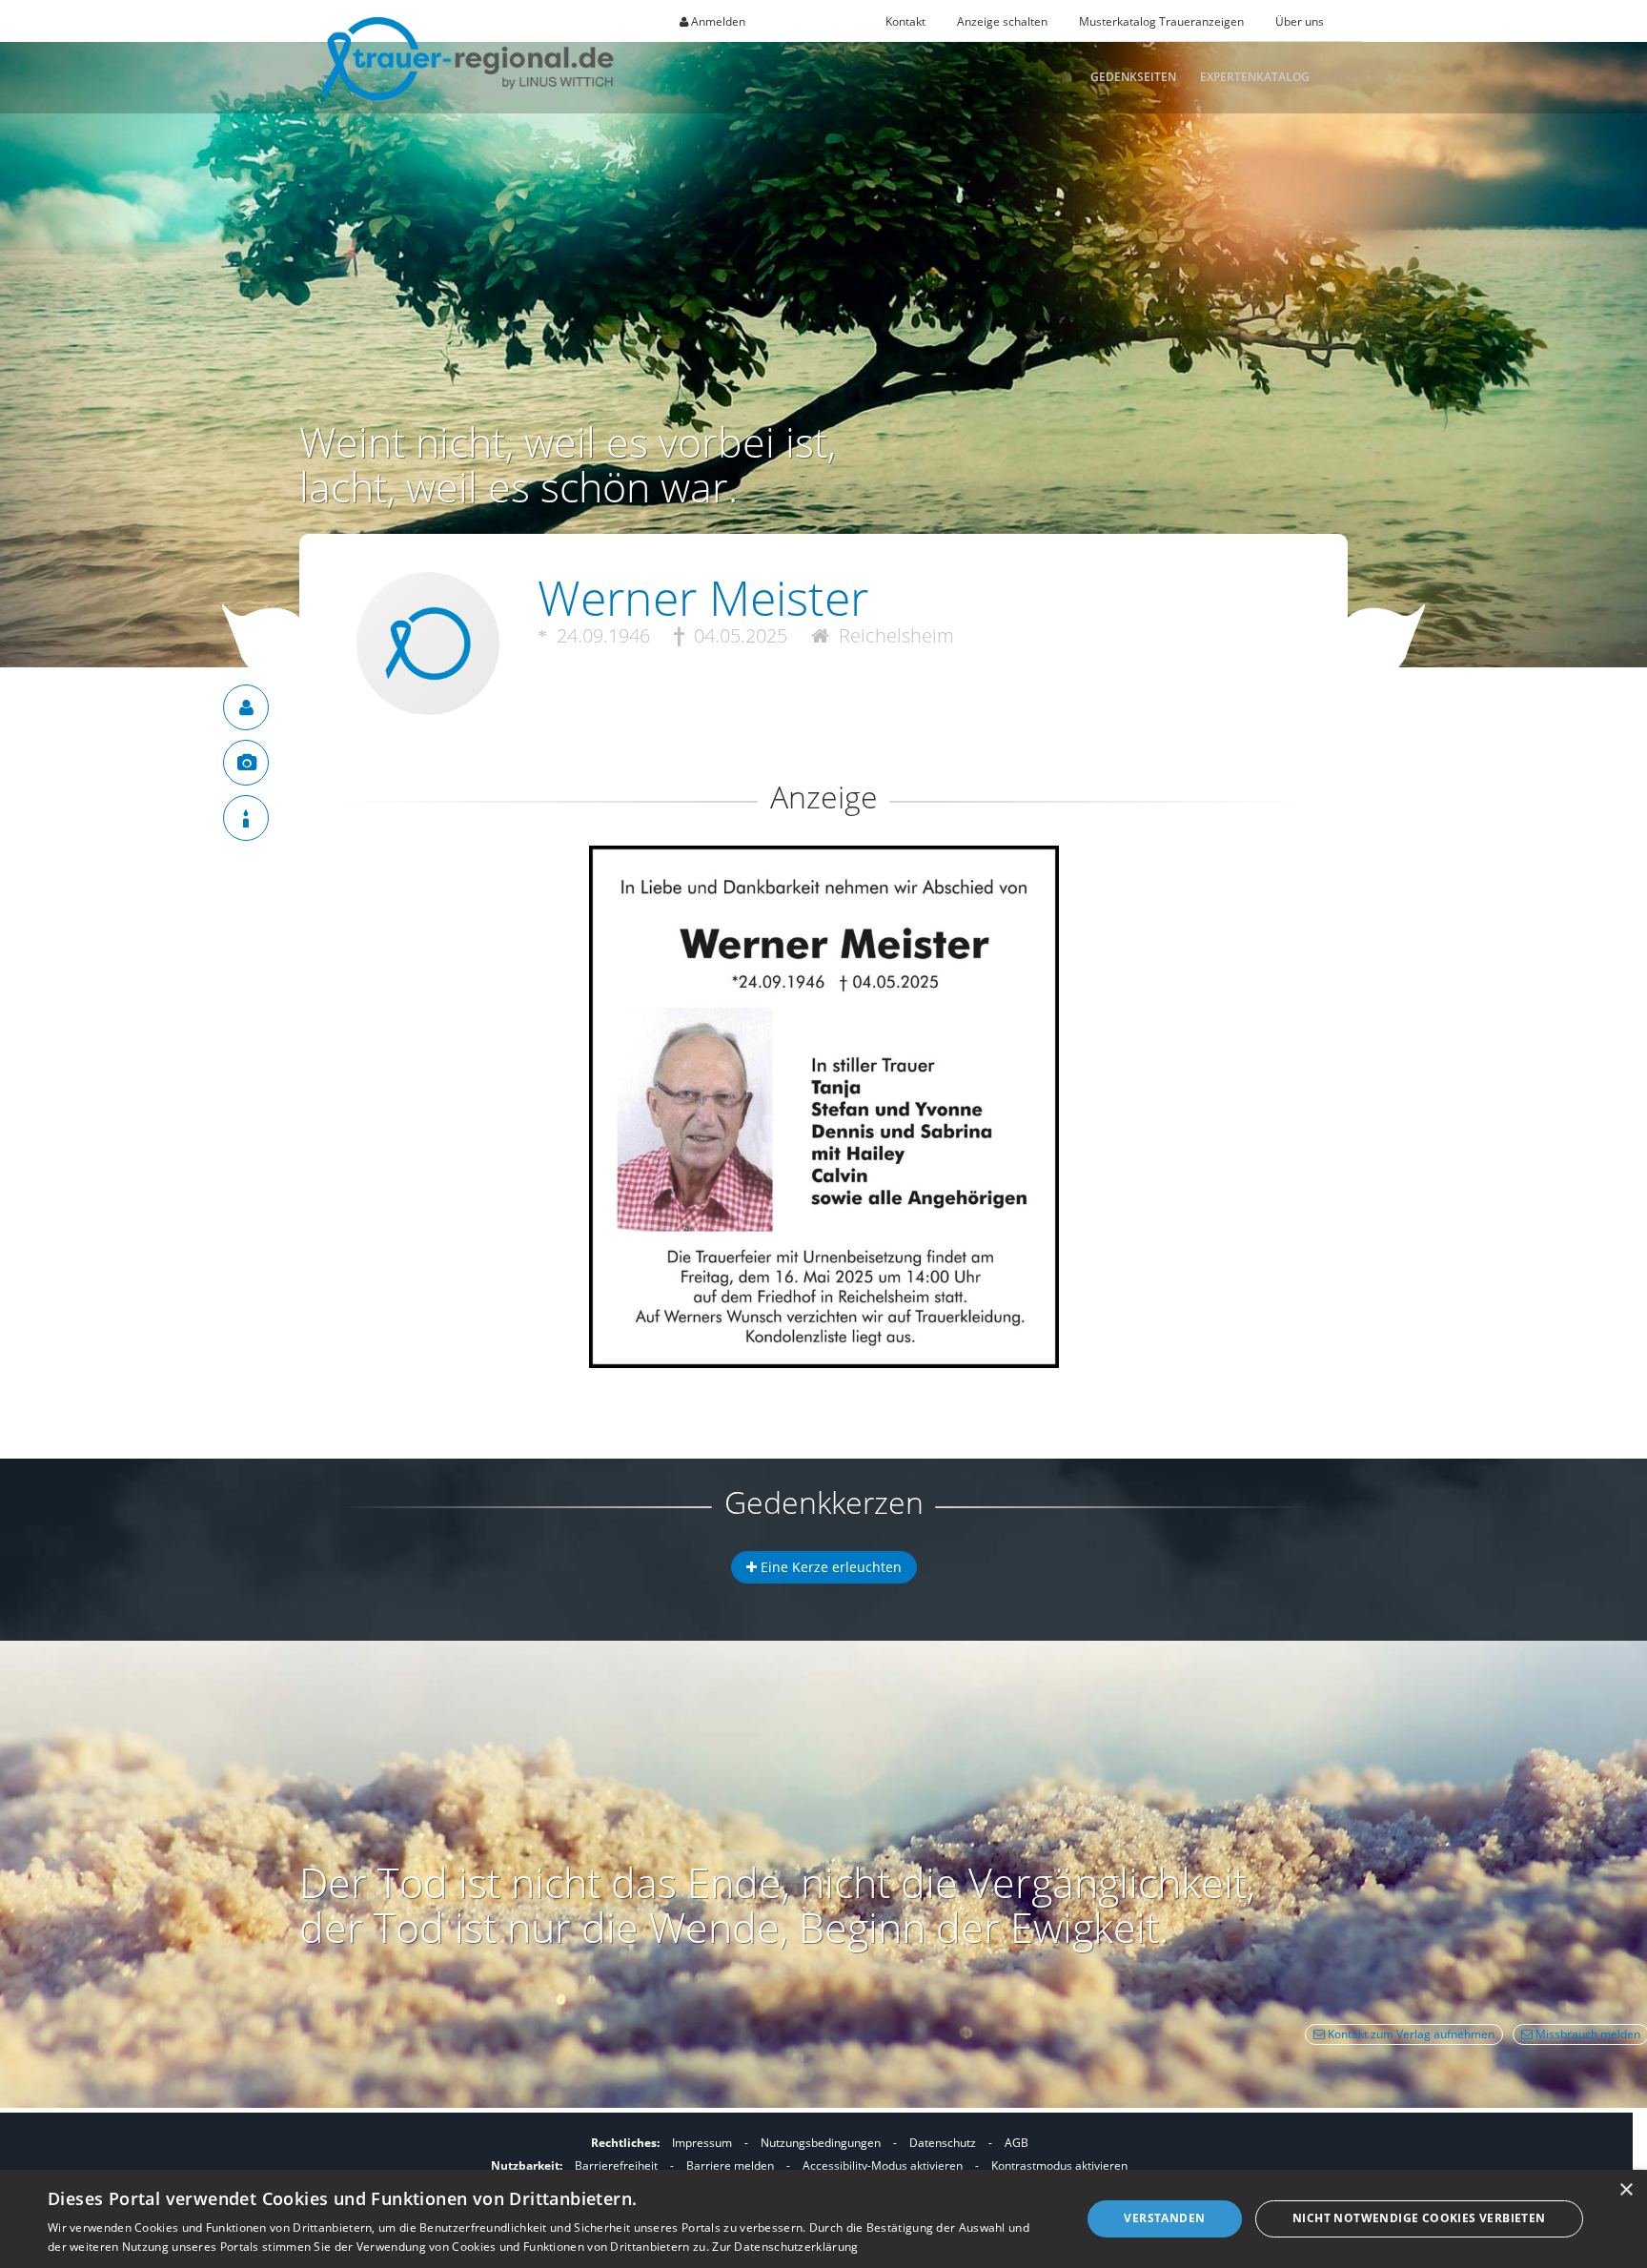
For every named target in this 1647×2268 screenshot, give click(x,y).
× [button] (1626, 2190)
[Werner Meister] (246, 707)
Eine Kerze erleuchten (829, 1567)
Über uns (1300, 21)
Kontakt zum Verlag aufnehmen (1410, 2034)
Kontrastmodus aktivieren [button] (1059, 2166)
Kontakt (905, 21)
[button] (823, 915)
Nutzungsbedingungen (821, 2143)
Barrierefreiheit (616, 2166)
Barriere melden (730, 2166)
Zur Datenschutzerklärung (785, 2247)
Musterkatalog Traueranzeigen (1161, 21)
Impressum (702, 2143)
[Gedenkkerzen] (246, 818)
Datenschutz (943, 2143)
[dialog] (823, 2219)
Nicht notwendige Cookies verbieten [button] (1419, 2218)
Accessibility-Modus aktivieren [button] (883, 2166)
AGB (1017, 2143)
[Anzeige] (246, 763)
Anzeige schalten (1002, 21)
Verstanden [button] (1164, 2218)
